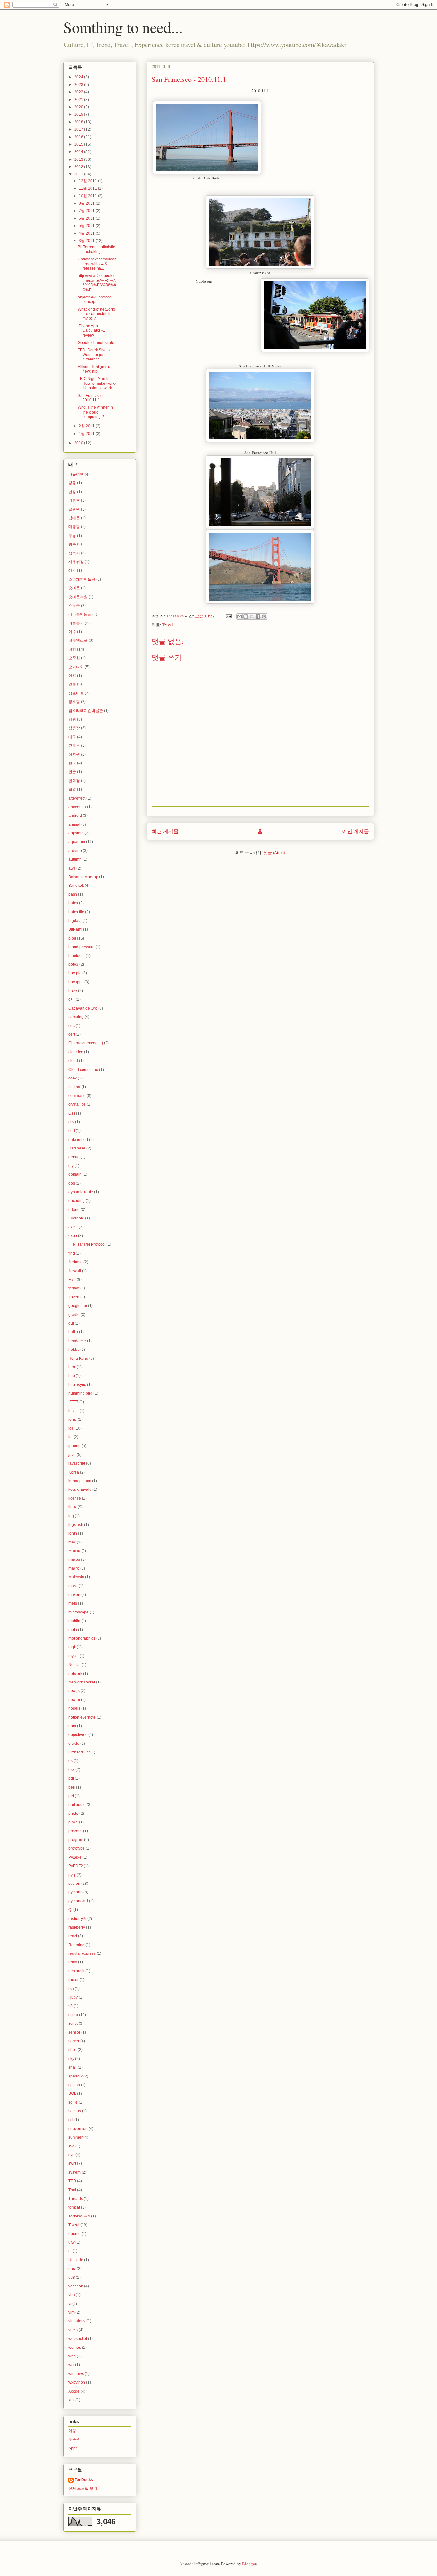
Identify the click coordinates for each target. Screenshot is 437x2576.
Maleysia (76, 1577)
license (75, 1498)
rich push (76, 1971)
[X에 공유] (252, 616)
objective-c (78, 1735)
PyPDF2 (76, 1866)
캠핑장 (74, 728)
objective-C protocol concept (95, 299)
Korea (74, 1472)
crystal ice (77, 1104)
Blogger (249, 2564)
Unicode (76, 2260)
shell (73, 2050)
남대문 (74, 518)
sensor (74, 2032)
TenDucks (84, 2480)
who (72, 2356)
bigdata (75, 921)
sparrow (75, 2076)
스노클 (74, 606)
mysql (74, 1656)
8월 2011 (87, 203)
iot (71, 1437)
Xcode (74, 2391)
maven (74, 1595)
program (76, 1840)
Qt (70, 1910)
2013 (79, 159)
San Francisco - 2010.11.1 (91, 398)
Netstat (75, 1665)
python (74, 1884)
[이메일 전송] (228, 616)
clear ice (76, 1052)
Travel (168, 625)
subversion (78, 2129)
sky (71, 2059)
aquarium (77, 842)
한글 (72, 772)
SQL (72, 2093)
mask (73, 1586)
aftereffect (77, 798)
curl (72, 1131)
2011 (79, 174)
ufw (72, 2242)
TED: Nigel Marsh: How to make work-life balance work (97, 383)
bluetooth (77, 956)
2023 (79, 85)
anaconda (77, 807)
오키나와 (76, 667)
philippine (77, 1805)
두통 (72, 536)
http (72, 1376)
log (71, 1516)
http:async (77, 1385)
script (73, 2023)
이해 (72, 676)
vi (70, 2304)
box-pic (75, 973)
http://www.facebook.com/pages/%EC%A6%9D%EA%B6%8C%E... (97, 283)
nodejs (74, 1708)
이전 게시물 (355, 831)
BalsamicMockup (83, 877)
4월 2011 (87, 233)
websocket (78, 2339)
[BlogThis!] (246, 616)
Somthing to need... (123, 27)
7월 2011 (87, 211)
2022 (79, 92)
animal (74, 824)
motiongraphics (82, 1638)
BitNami (75, 929)
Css (72, 1113)
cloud (73, 1061)
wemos (75, 2348)
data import (78, 1140)
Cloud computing (83, 1070)
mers (73, 1603)
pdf (71, 1778)
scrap (73, 2015)
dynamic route (81, 1192)
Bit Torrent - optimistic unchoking (96, 249)
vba (72, 2295)
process (75, 1831)
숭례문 (74, 588)
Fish (72, 1280)
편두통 (74, 746)
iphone (75, 1446)
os (71, 1761)
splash (74, 2085)
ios (71, 1428)
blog (72, 938)
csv (71, 1122)
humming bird (80, 1393)
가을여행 (76, 474)
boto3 (73, 964)
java (72, 1455)
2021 (79, 100)
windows (76, 2374)
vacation (76, 2286)
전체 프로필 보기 (83, 2488)
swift (72, 2163)
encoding (77, 1201)
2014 (79, 152)
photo (73, 1814)
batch (73, 903)
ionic (73, 1420)
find (72, 1253)
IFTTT (73, 1402)
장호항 (74, 702)
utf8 (72, 2278)
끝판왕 (74, 509)
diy (71, 1166)
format (74, 1288)
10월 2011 (88, 196)
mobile (74, 1621)
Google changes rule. (96, 343)
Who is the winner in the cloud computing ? (95, 412)
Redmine (76, 1945)
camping (76, 1017)
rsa (71, 1989)
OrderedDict (79, 1752)
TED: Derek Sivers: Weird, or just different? (94, 355)
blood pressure (82, 947)
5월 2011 (87, 226)
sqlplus (75, 2111)
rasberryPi (77, 1919)
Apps (73, 2448)
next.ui (74, 1700)
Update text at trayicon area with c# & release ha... (97, 264)
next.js (74, 1691)
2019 (79, 114)
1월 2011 (87, 434)
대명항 (74, 527)
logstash (76, 1525)
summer (75, 2137)
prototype (77, 1848)
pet (71, 1796)
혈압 (72, 789)
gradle (74, 1315)
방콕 (72, 544)
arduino (75, 851)
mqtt (72, 1647)
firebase (75, 1262)
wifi (71, 2365)
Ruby (73, 1997)
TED (72, 2181)
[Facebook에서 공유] (258, 616)
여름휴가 (76, 623)
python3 (75, 1892)
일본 (72, 684)
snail (73, 2067)
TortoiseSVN (79, 2216)
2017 (79, 129)
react (73, 1936)
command (77, 1096)
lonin (73, 1533)
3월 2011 (87, 241)
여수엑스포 (78, 640)
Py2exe (75, 1857)
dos (72, 1183)
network (75, 1674)
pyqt (72, 1875)
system (75, 2172)
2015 (79, 144)
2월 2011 (87, 426)
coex (73, 1078)
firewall (75, 1271)
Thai (72, 2190)
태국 (72, 737)
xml (72, 2400)
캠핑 (72, 719)
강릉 (72, 483)
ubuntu (75, 2234)
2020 (79, 107)
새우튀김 (76, 562)
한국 (72, 763)
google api (78, 1306)
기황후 (74, 500)
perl (72, 1787)
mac (72, 1542)
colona (74, 1087)
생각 (72, 570)
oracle (74, 1744)
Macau (74, 1551)
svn (72, 2155)
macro (74, 1568)
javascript (77, 1463)
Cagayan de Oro (83, 1008)
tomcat (74, 2207)
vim (72, 2312)
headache (77, 1341)
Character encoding (86, 1043)
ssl (71, 2120)
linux (73, 1507)
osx (72, 1770)
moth (73, 1630)
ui (70, 2251)
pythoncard (78, 1901)
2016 (79, 137)
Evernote (76, 1218)
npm (72, 1726)
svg (72, 2146)
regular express (82, 1953)
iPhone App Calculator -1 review (91, 331)
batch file (76, 912)
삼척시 (74, 553)
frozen (74, 1297)
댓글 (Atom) (274, 852)
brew (73, 991)
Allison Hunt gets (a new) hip (95, 369)
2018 (79, 122)
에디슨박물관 (80, 614)
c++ (72, 999)
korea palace (80, 1481)
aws (72, 868)
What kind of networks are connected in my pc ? (97, 314)
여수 (72, 632)
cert (72, 1034)
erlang (74, 1210)
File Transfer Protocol (87, 1244)
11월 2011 (88, 188)
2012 (79, 167)
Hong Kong (78, 1358)
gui (71, 1323)
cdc (72, 1026)
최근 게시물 (165, 831)
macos (74, 1559)
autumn (75, 859)
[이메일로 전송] (240, 616)
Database (77, 1148)
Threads (76, 2199)
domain (75, 1174)
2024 (79, 77)
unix (72, 2269)
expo (73, 1236)
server (74, 2041)
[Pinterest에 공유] (264, 616)
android (75, 816)
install (74, 1411)
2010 (79, 443)
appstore (76, 833)
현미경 (74, 781)
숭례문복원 (78, 597)
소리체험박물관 (82, 579)
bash (73, 894)
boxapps (76, 982)
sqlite (73, 2102)
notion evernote (82, 1717)
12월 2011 (88, 181)
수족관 (74, 2439)
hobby (74, 1350)
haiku (73, 1332)
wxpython (77, 2382)
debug (74, 1157)
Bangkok (76, 886)
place (73, 1822)
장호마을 (76, 693)
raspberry (77, 1927)
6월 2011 (87, 218)
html (72, 1367)
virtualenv (77, 2321)
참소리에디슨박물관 (86, 711)
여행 (72, 649)
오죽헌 (74, 658)
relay (73, 1962)
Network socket (82, 1682)
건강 (72, 492)
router (74, 1980)
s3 (71, 2006)
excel (73, 1227)
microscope (79, 1612)
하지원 (74, 754)
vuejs (73, 2330)
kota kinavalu (80, 1489)
